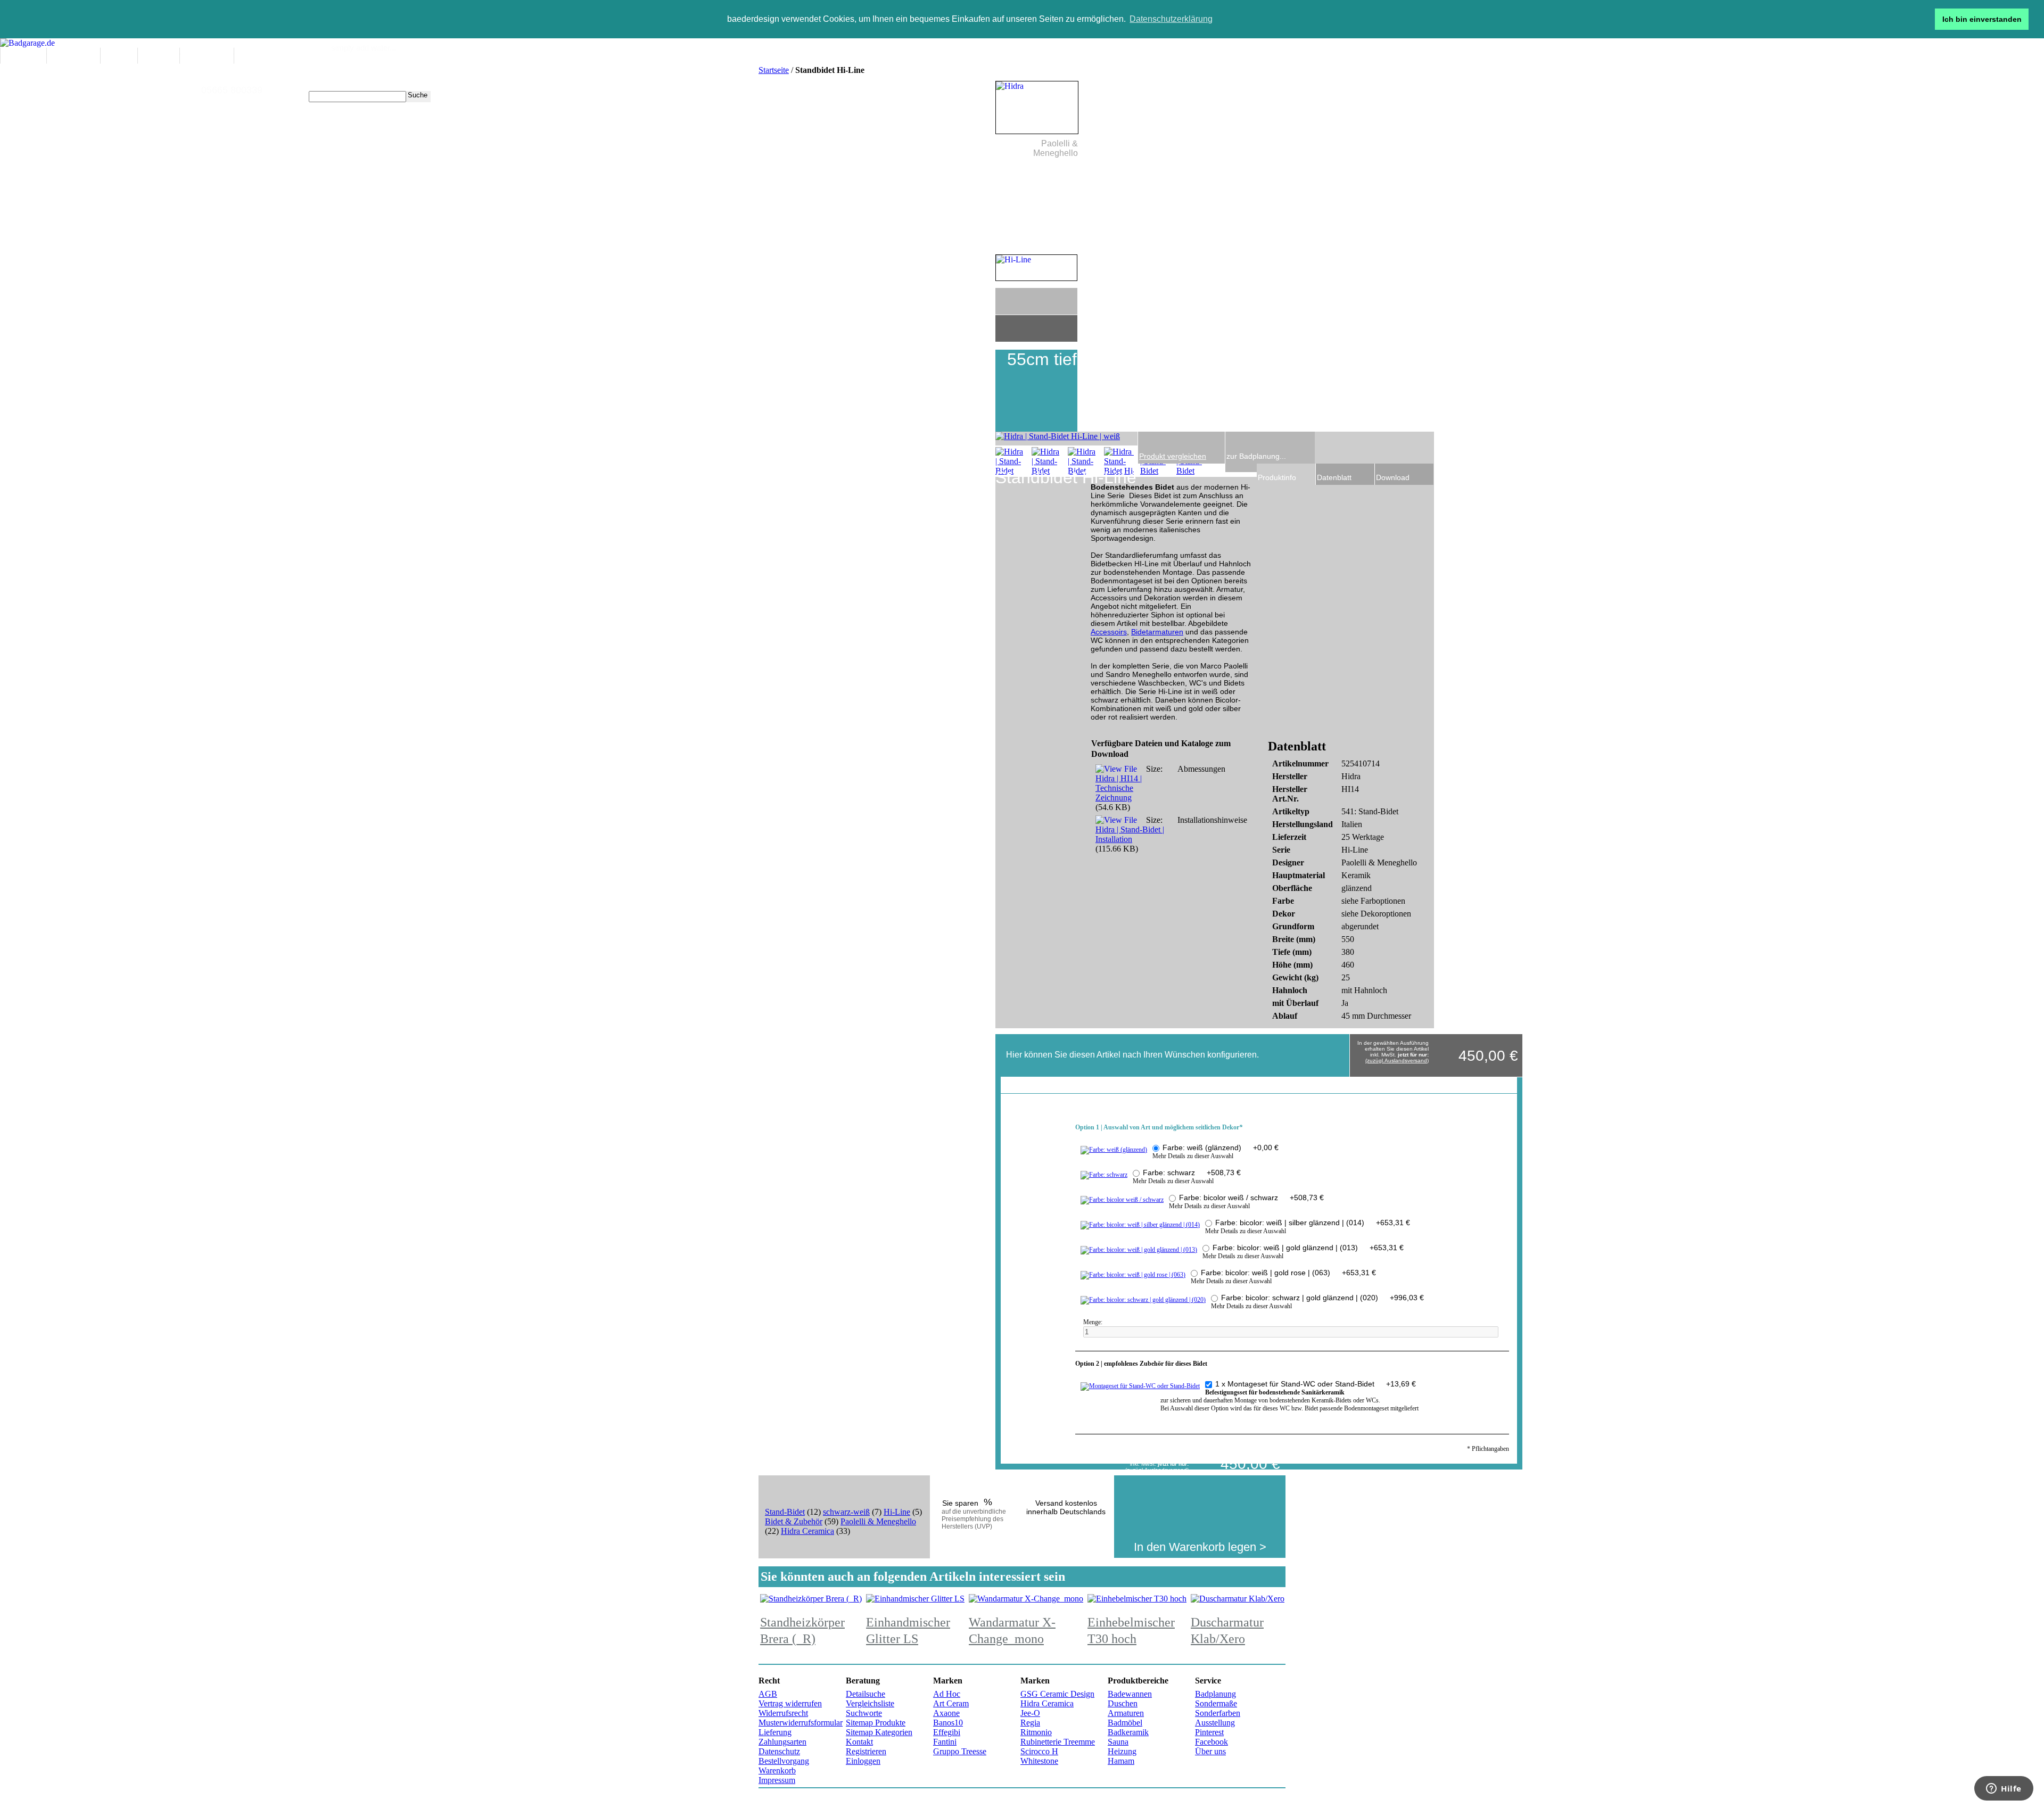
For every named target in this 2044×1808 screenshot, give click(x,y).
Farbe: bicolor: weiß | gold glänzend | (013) (1308, 1248)
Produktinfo (1277, 477)
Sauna (1118, 1742)
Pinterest (1209, 1732)
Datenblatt (1334, 477)
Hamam (1121, 1761)
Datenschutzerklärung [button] (1171, 19)
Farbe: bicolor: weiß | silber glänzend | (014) (1313, 1223)
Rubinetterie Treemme (1058, 1742)
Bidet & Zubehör (794, 1521)
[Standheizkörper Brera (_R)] (811, 1599)
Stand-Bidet (785, 1512)
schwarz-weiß (846, 1512)
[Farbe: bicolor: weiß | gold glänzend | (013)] (1139, 1250)
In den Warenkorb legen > (1200, 1547)
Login (494, 68)
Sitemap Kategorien (879, 1732)
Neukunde (467, 68)
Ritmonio (1036, 1732)
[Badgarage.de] (27, 43)
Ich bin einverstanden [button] (1982, 19)
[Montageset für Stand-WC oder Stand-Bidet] (1140, 1386)
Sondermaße (1216, 1703)
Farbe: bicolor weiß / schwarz (1251, 1198)
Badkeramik (1128, 1732)
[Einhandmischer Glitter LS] (915, 1599)
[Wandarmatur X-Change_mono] (1026, 1599)
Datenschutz (779, 1751)
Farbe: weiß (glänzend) (1221, 1147)
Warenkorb (777, 1770)
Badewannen (1130, 1694)
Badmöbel (1125, 1723)
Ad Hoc (947, 1694)
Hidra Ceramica (807, 1531)
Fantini (945, 1742)
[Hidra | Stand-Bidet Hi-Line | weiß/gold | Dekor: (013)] (1119, 462)
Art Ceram (951, 1703)
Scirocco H (1039, 1751)
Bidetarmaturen (1157, 632)
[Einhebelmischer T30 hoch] (1137, 1599)
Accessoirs (1109, 632)
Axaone (946, 1713)
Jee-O (1030, 1713)
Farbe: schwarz (1192, 1173)
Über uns (1210, 1751)
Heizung (1122, 1751)
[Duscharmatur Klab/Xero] (1238, 1599)
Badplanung (1215, 1694)
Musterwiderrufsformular (801, 1723)
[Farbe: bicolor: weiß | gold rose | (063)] (1133, 1275)
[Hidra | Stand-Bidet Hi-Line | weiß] (1046, 462)
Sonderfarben (1218, 1713)
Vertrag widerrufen (790, 1703)
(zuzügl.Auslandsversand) (1397, 1060)
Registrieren (866, 1751)
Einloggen (863, 1761)
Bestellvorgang (784, 1761)
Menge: (1094, 1322)
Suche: (302, 97)
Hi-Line (897, 1512)
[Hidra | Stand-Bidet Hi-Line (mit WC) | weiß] (1010, 462)
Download (1393, 477)
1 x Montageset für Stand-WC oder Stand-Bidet (1316, 1384)
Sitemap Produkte (876, 1723)
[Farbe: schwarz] (1104, 1175)
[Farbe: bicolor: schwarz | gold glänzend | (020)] (1143, 1300)
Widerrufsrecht (783, 1713)
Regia (1030, 1723)
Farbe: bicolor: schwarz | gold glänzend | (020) (1322, 1298)
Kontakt (859, 1742)
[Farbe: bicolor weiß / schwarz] (1122, 1200)
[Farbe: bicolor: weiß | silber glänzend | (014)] (1140, 1225)
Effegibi (947, 1732)
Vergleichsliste (870, 1703)
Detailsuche (866, 1694)
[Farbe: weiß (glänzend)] (1114, 1150)
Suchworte (864, 1713)
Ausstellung (1215, 1723)
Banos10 (948, 1723)
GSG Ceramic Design (1057, 1694)
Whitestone (1039, 1761)
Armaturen (1126, 1713)
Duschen (1123, 1703)
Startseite (774, 70)
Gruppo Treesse (960, 1751)
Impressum (777, 1780)
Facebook (1211, 1742)
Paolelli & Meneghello (878, 1521)
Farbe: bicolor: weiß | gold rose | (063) (1288, 1273)
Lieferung (775, 1732)
